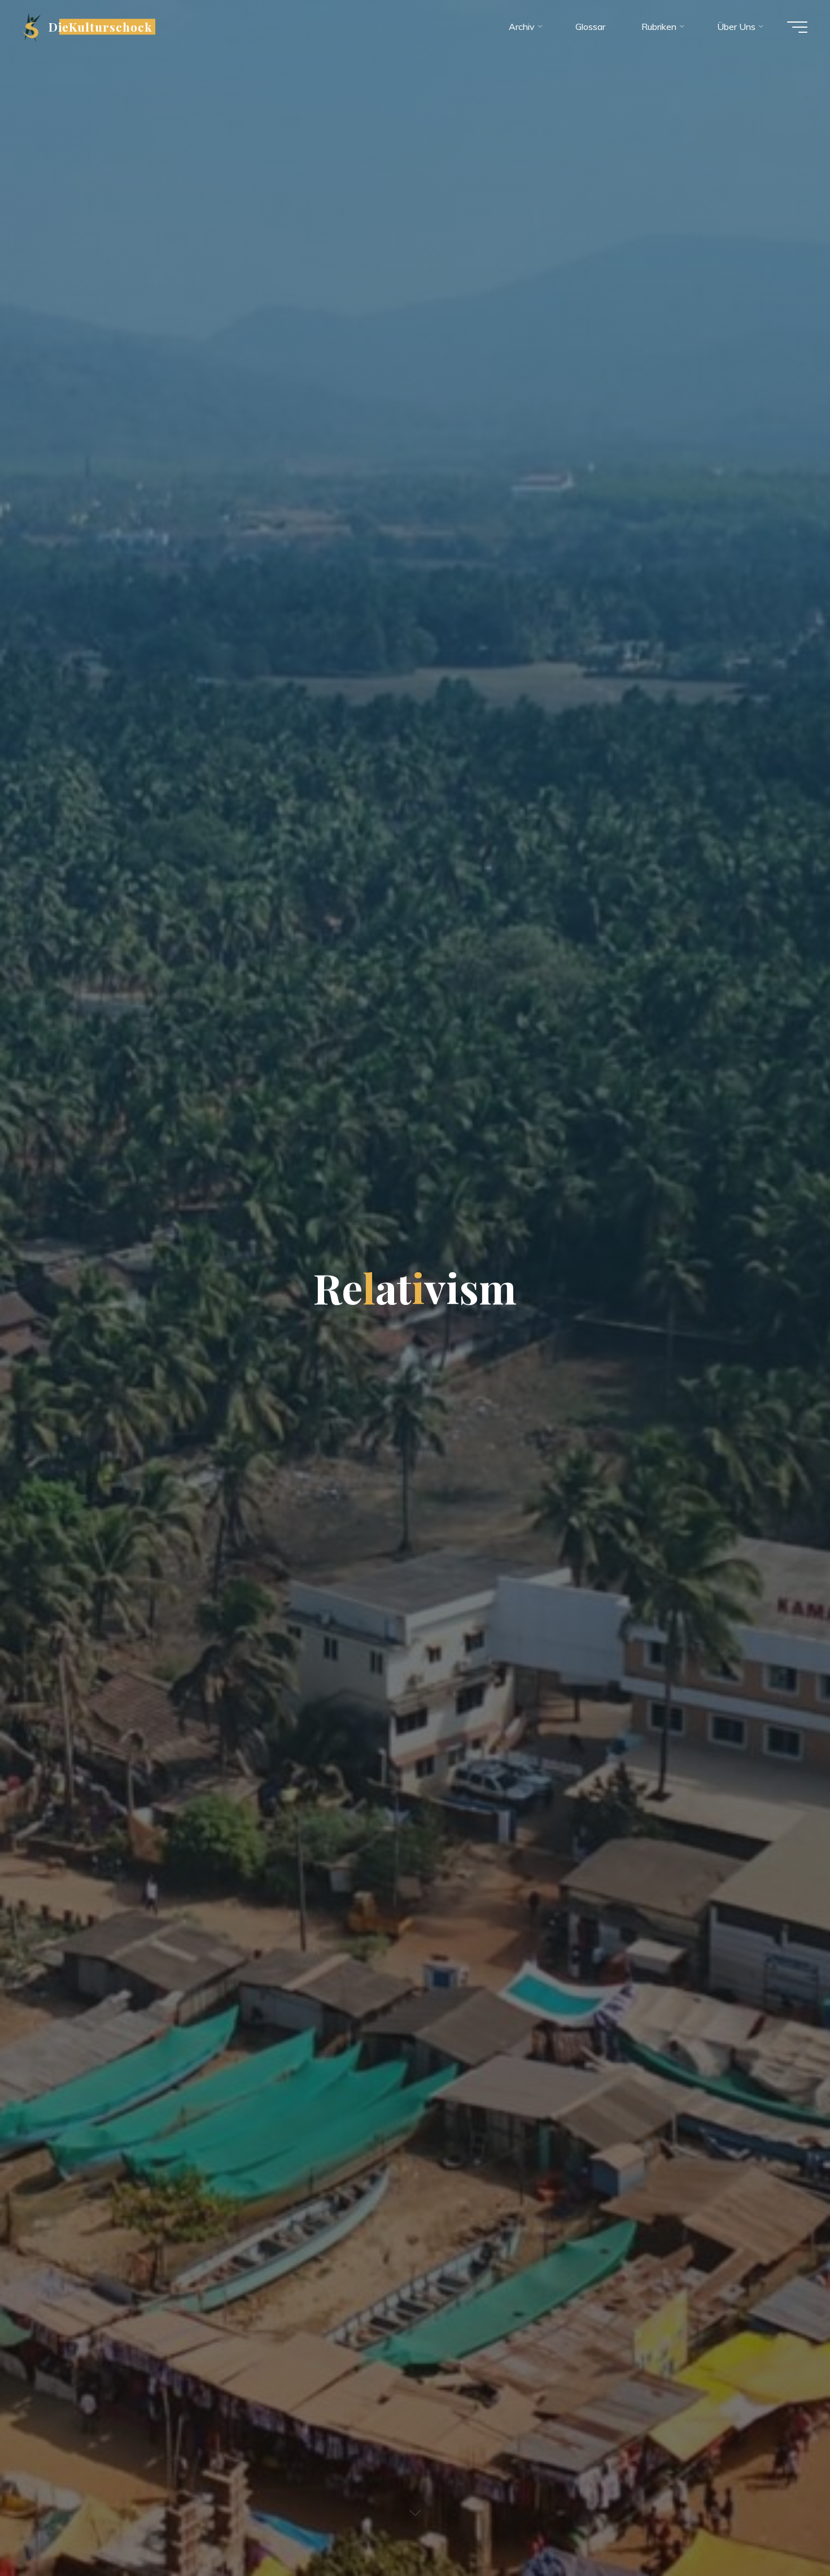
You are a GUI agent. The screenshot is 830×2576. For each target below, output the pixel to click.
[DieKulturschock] (32, 27)
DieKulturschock (101, 27)
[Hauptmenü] (797, 27)
